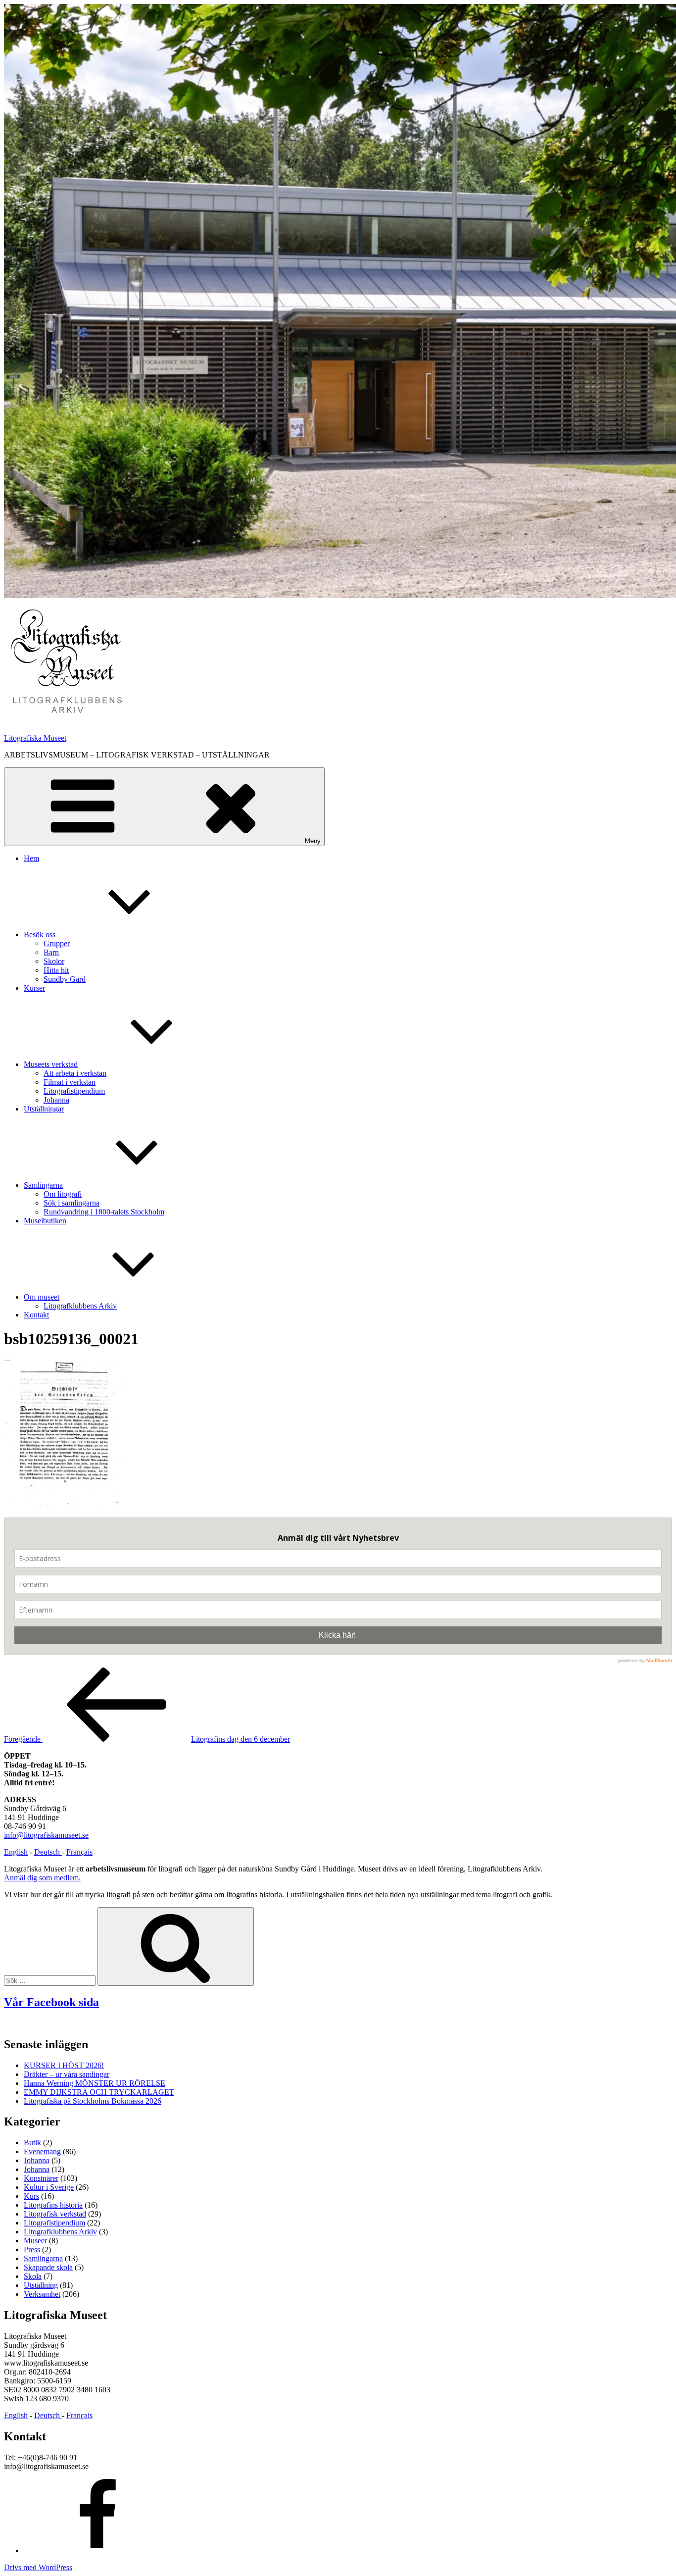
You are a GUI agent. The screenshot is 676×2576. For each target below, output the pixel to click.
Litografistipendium (74, 1091)
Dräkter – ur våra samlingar (67, 2074)
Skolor (54, 961)
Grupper (57, 943)
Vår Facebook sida (51, 2002)
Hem (31, 858)
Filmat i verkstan (70, 1082)
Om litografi (63, 1194)
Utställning (41, 2285)
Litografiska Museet (35, 738)
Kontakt (36, 1315)
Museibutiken (45, 1221)
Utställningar (44, 1109)
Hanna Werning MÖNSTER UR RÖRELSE (95, 2083)
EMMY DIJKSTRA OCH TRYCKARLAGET (99, 2092)
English (16, 1852)
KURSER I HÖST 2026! (64, 2065)
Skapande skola (48, 2267)
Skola (33, 2276)
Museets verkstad (51, 1064)
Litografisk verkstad (55, 2214)
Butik (32, 2143)
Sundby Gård (65, 979)
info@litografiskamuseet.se (46, 1835)
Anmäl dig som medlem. (42, 1878)
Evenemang (42, 2151)
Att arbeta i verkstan (75, 1073)
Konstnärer (41, 2178)
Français (79, 1852)
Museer (35, 2241)
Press (32, 2249)
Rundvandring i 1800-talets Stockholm (104, 1212)
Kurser (34, 988)
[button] (66, 662)
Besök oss (40, 934)
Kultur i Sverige (49, 2187)
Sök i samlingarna (72, 1203)
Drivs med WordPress (38, 2567)
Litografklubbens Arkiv (80, 1306)
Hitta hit (56, 970)
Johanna (56, 1100)
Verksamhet (42, 2294)
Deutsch (48, 1852)
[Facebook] (98, 2551)
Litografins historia (53, 2205)
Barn (51, 952)
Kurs (31, 2196)
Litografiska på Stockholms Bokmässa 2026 (93, 2101)
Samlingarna (43, 1185)
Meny (313, 841)
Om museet (42, 1297)
